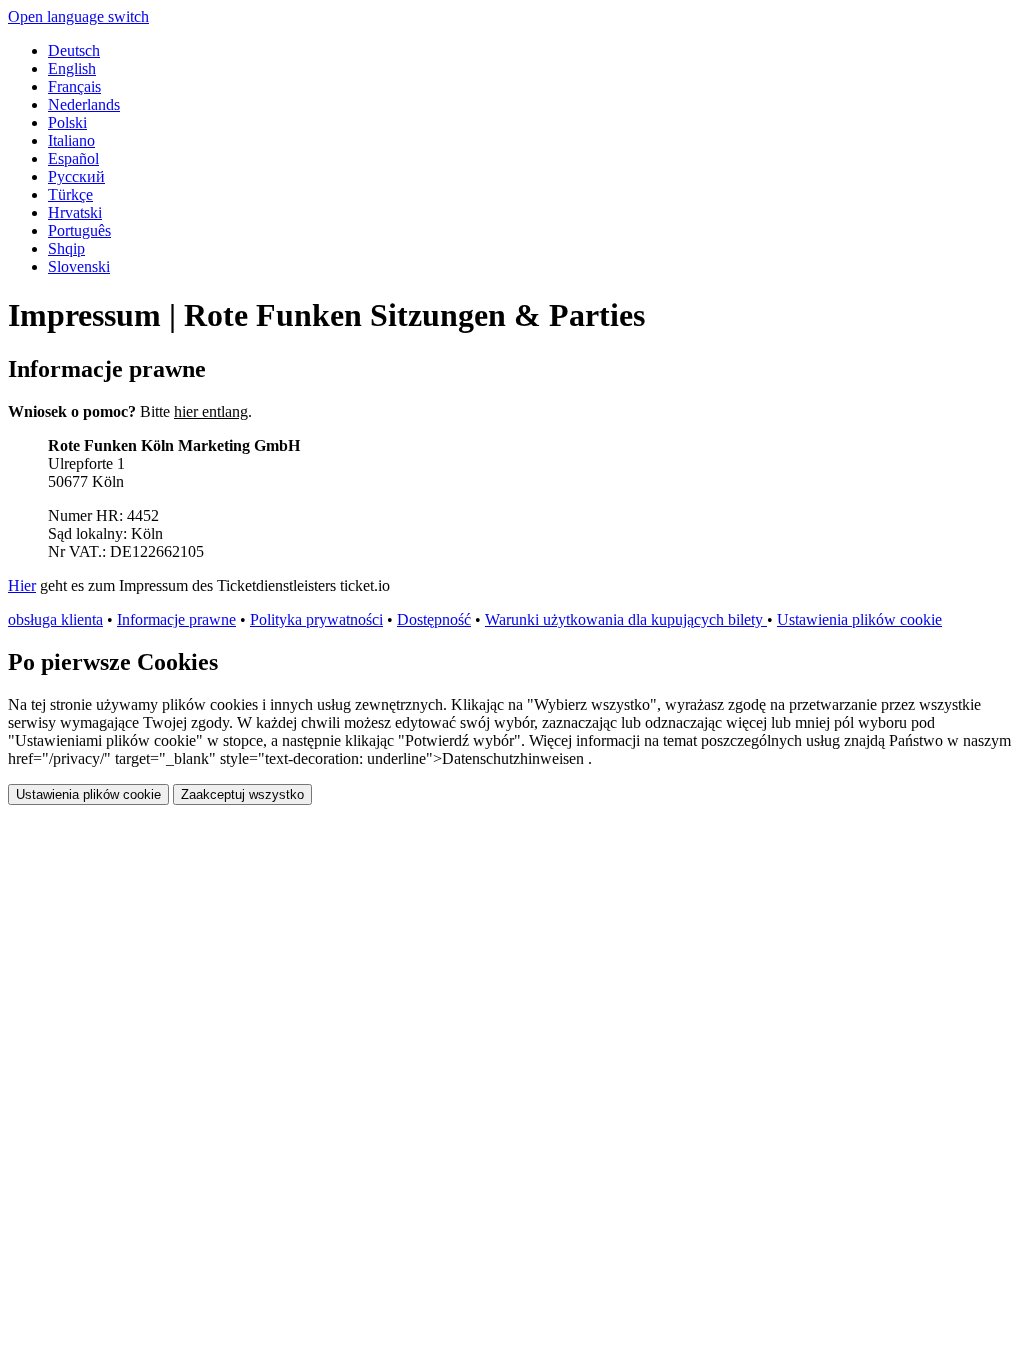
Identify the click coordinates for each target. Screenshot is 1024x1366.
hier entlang (211, 411)
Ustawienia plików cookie (859, 619)
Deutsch (74, 50)
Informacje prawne (176, 619)
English (72, 68)
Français (74, 86)
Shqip (66, 248)
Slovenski (79, 266)
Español (73, 158)
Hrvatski (75, 212)
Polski (67, 122)
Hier (22, 585)
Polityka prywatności (316, 619)
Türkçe (70, 194)
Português (79, 230)
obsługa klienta (55, 619)
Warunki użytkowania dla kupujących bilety (626, 619)
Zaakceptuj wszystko (242, 794)
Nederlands (84, 104)
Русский (76, 176)
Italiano (71, 140)
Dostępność (434, 619)
